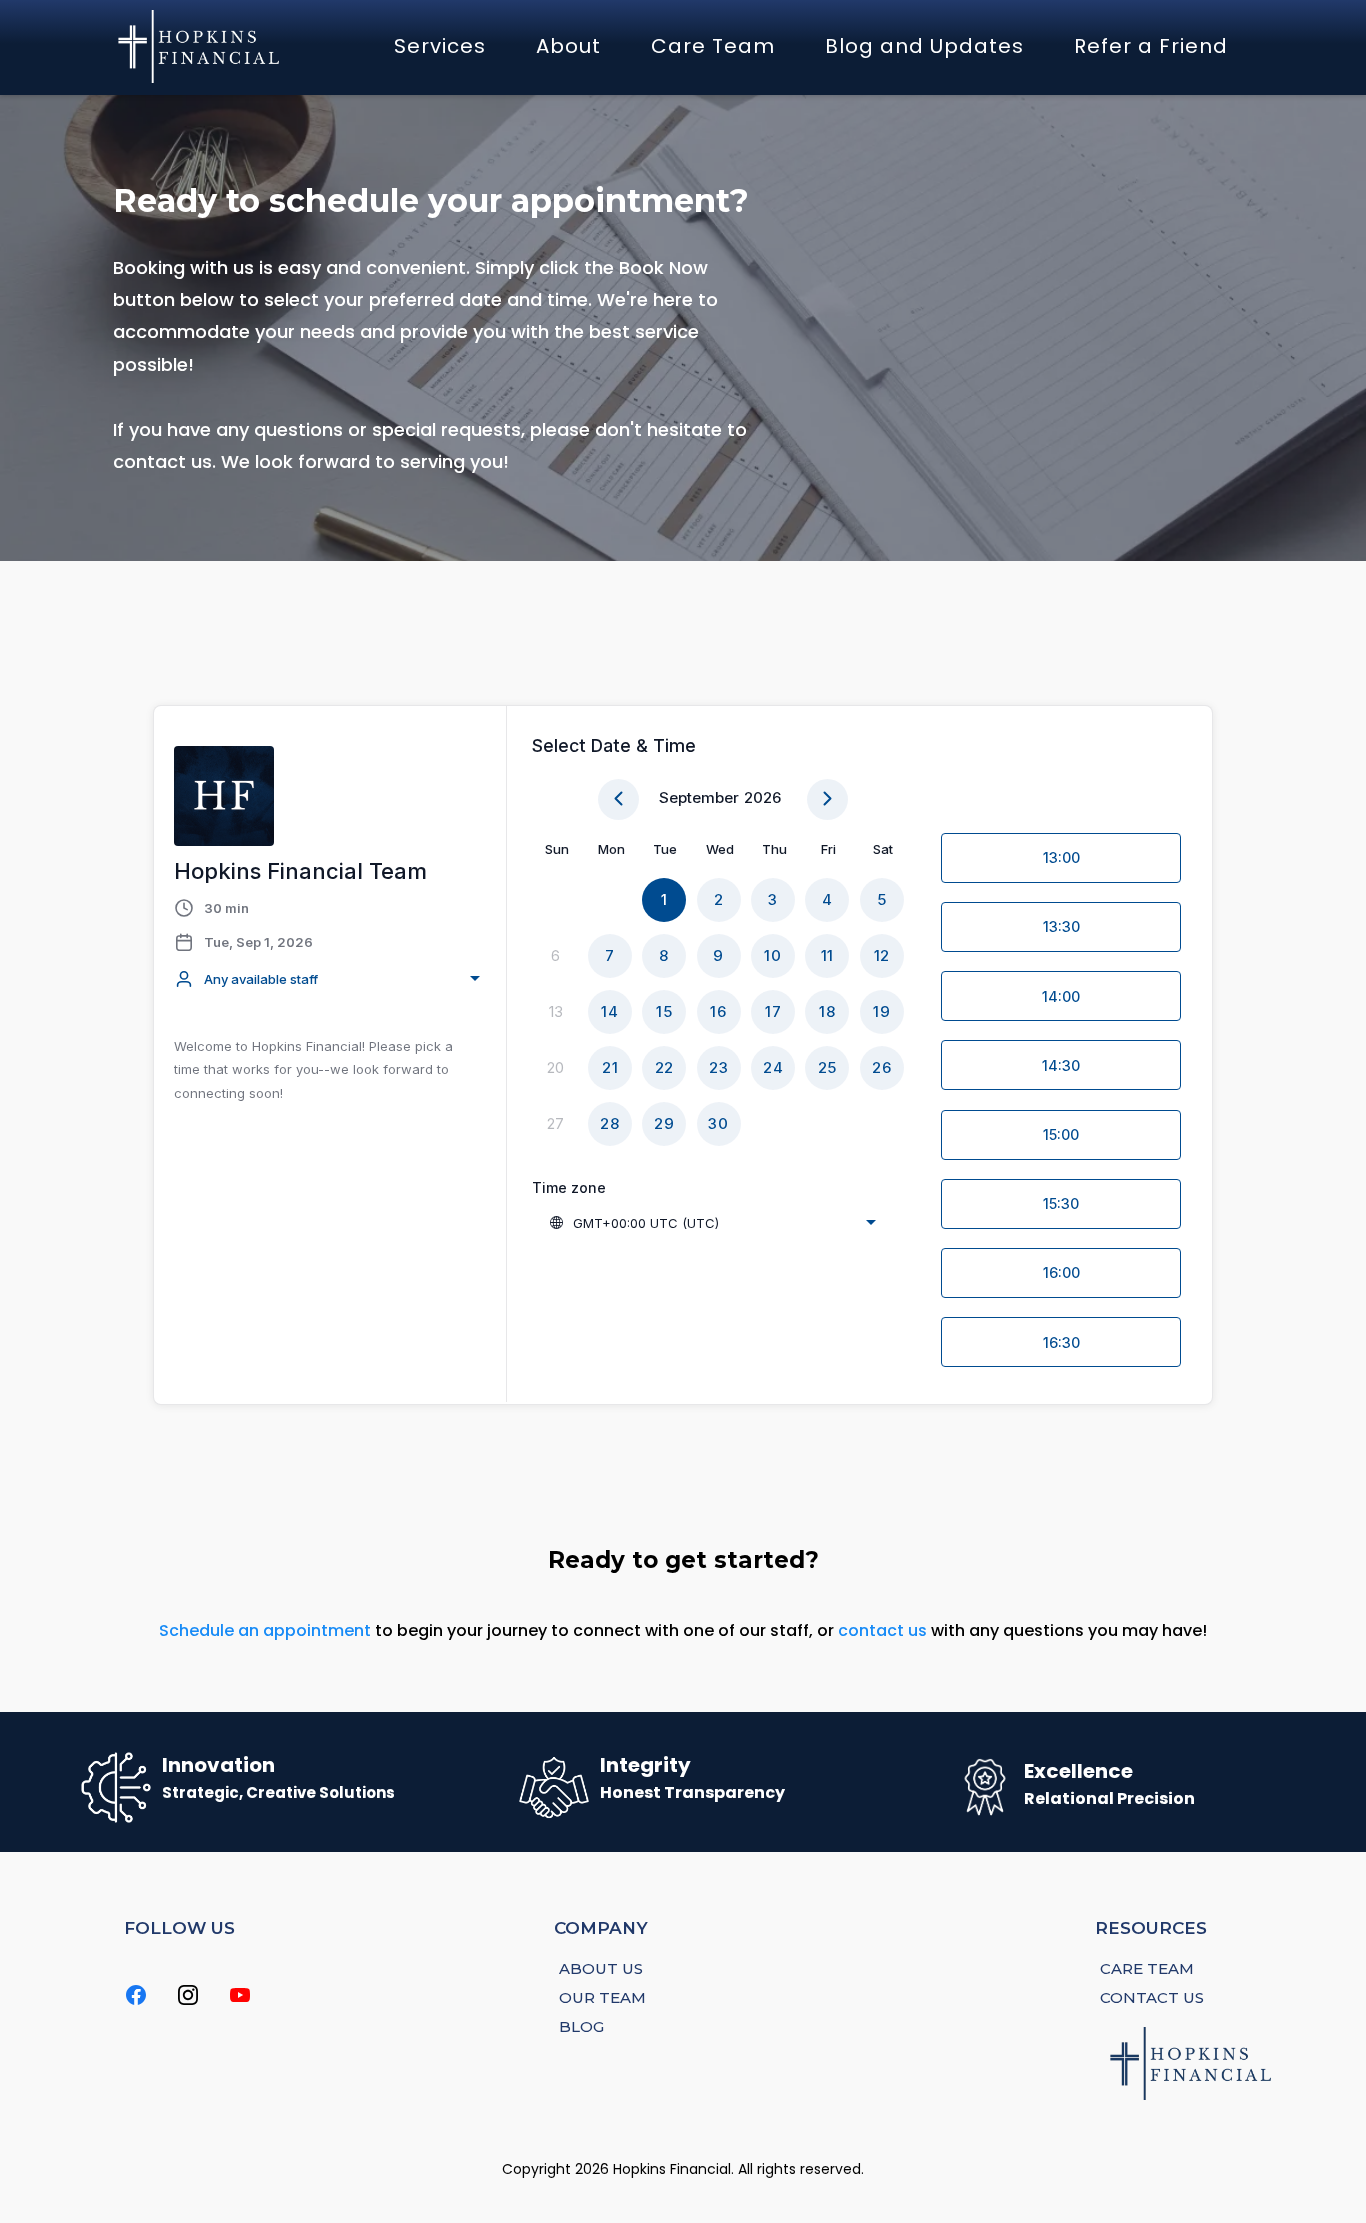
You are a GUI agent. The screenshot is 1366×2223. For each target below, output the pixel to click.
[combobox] (330, 979)
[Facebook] (136, 1995)
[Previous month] (618, 799)
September (699, 797)
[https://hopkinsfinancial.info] (200, 46)
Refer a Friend (1151, 46)
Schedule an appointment (265, 1630)
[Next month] (827, 799)
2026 (762, 797)
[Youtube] (240, 1995)
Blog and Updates (924, 46)
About (568, 46)
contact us (882, 1630)
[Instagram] (188, 1995)
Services (440, 46)
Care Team (713, 46)
